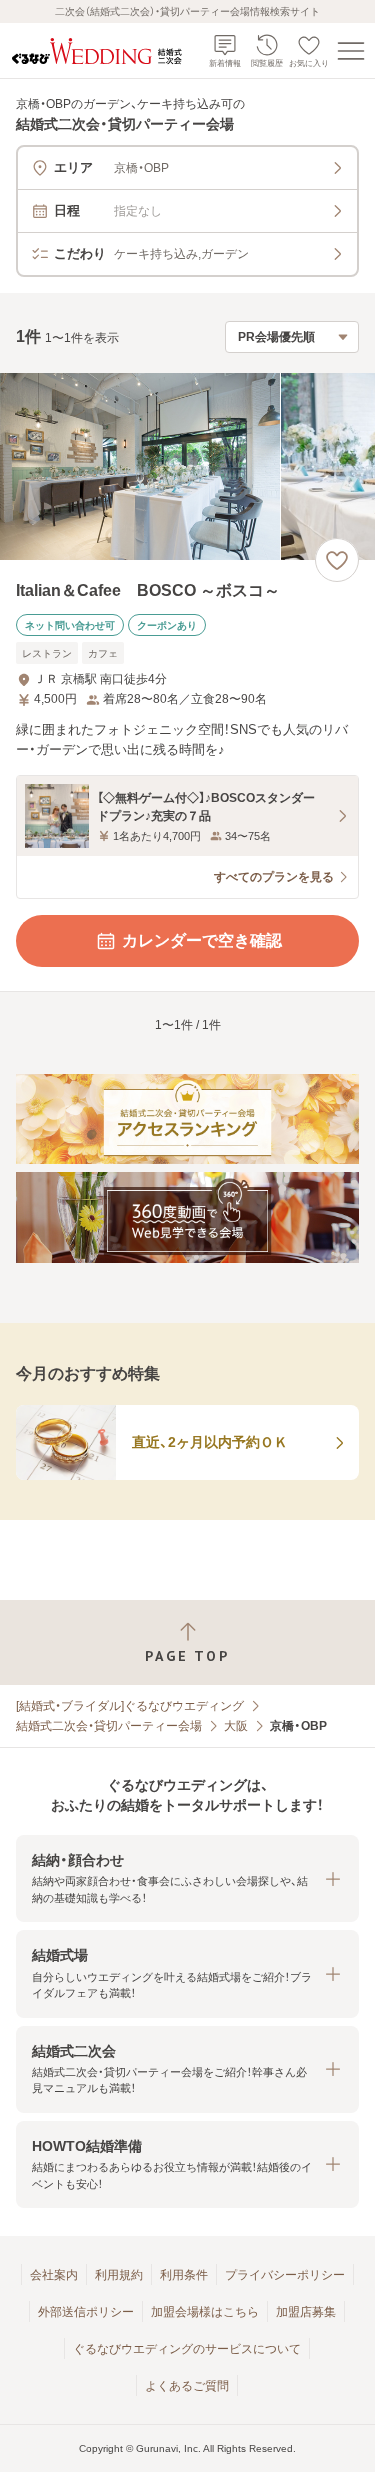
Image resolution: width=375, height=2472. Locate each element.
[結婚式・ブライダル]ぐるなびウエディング (130, 1706)
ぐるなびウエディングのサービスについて (187, 2349)
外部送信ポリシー (86, 2312)
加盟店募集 (306, 2312)
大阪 (236, 1726)
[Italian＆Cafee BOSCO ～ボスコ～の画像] (187, 466)
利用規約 (119, 2275)
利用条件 (184, 2275)
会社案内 (54, 2275)
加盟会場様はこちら (205, 2312)
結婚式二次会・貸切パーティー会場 (109, 1726)
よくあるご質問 (187, 2386)
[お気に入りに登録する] (337, 560)
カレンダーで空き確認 (202, 940)
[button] (187, 1878)
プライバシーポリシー (285, 2275)
